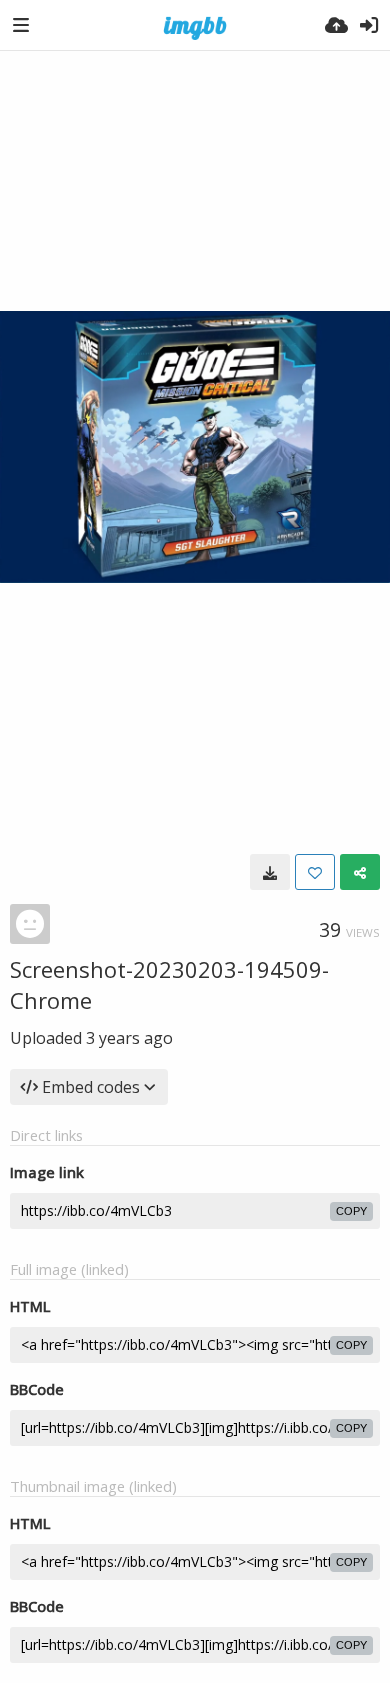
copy (351, 1211)
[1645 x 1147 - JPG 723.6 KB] (270, 872)
